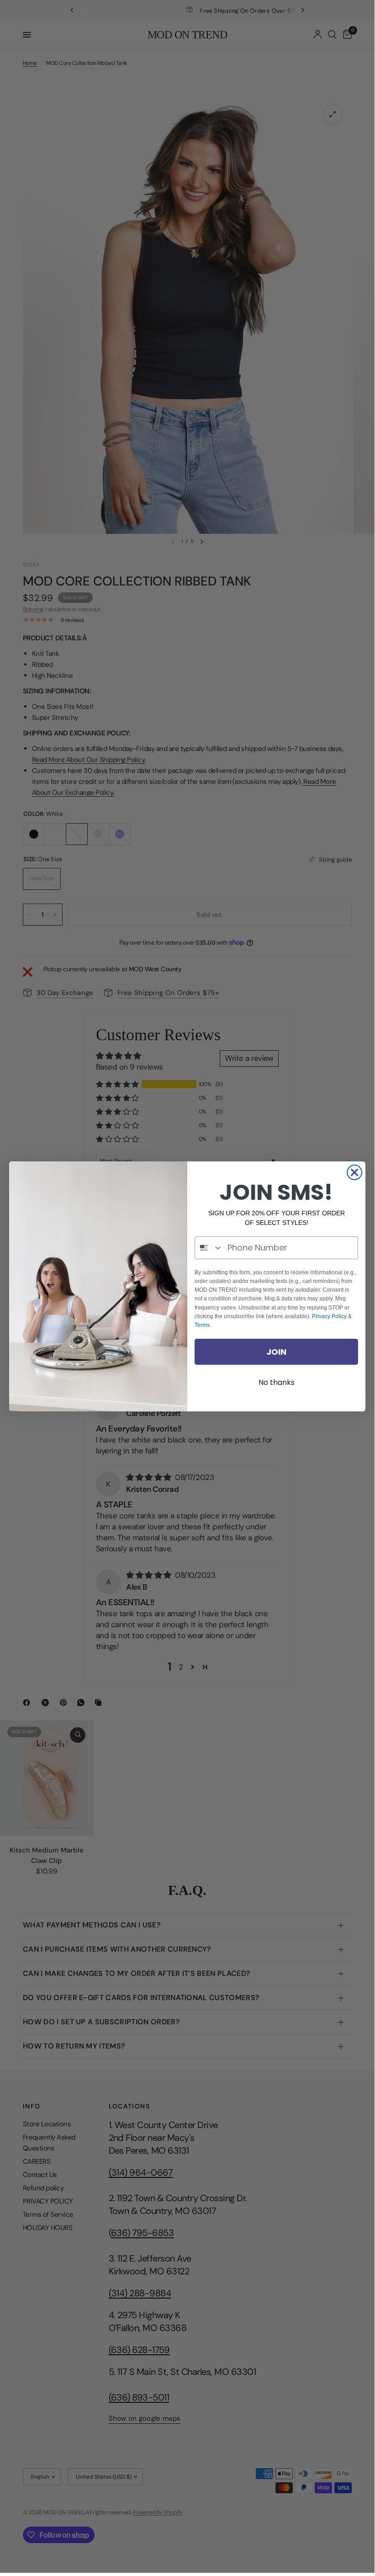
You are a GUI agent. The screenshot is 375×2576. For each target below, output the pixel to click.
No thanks (277, 1382)
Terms (202, 1325)
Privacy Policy (329, 1316)
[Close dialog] (354, 1172)
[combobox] (209, 1248)
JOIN (276, 1352)
